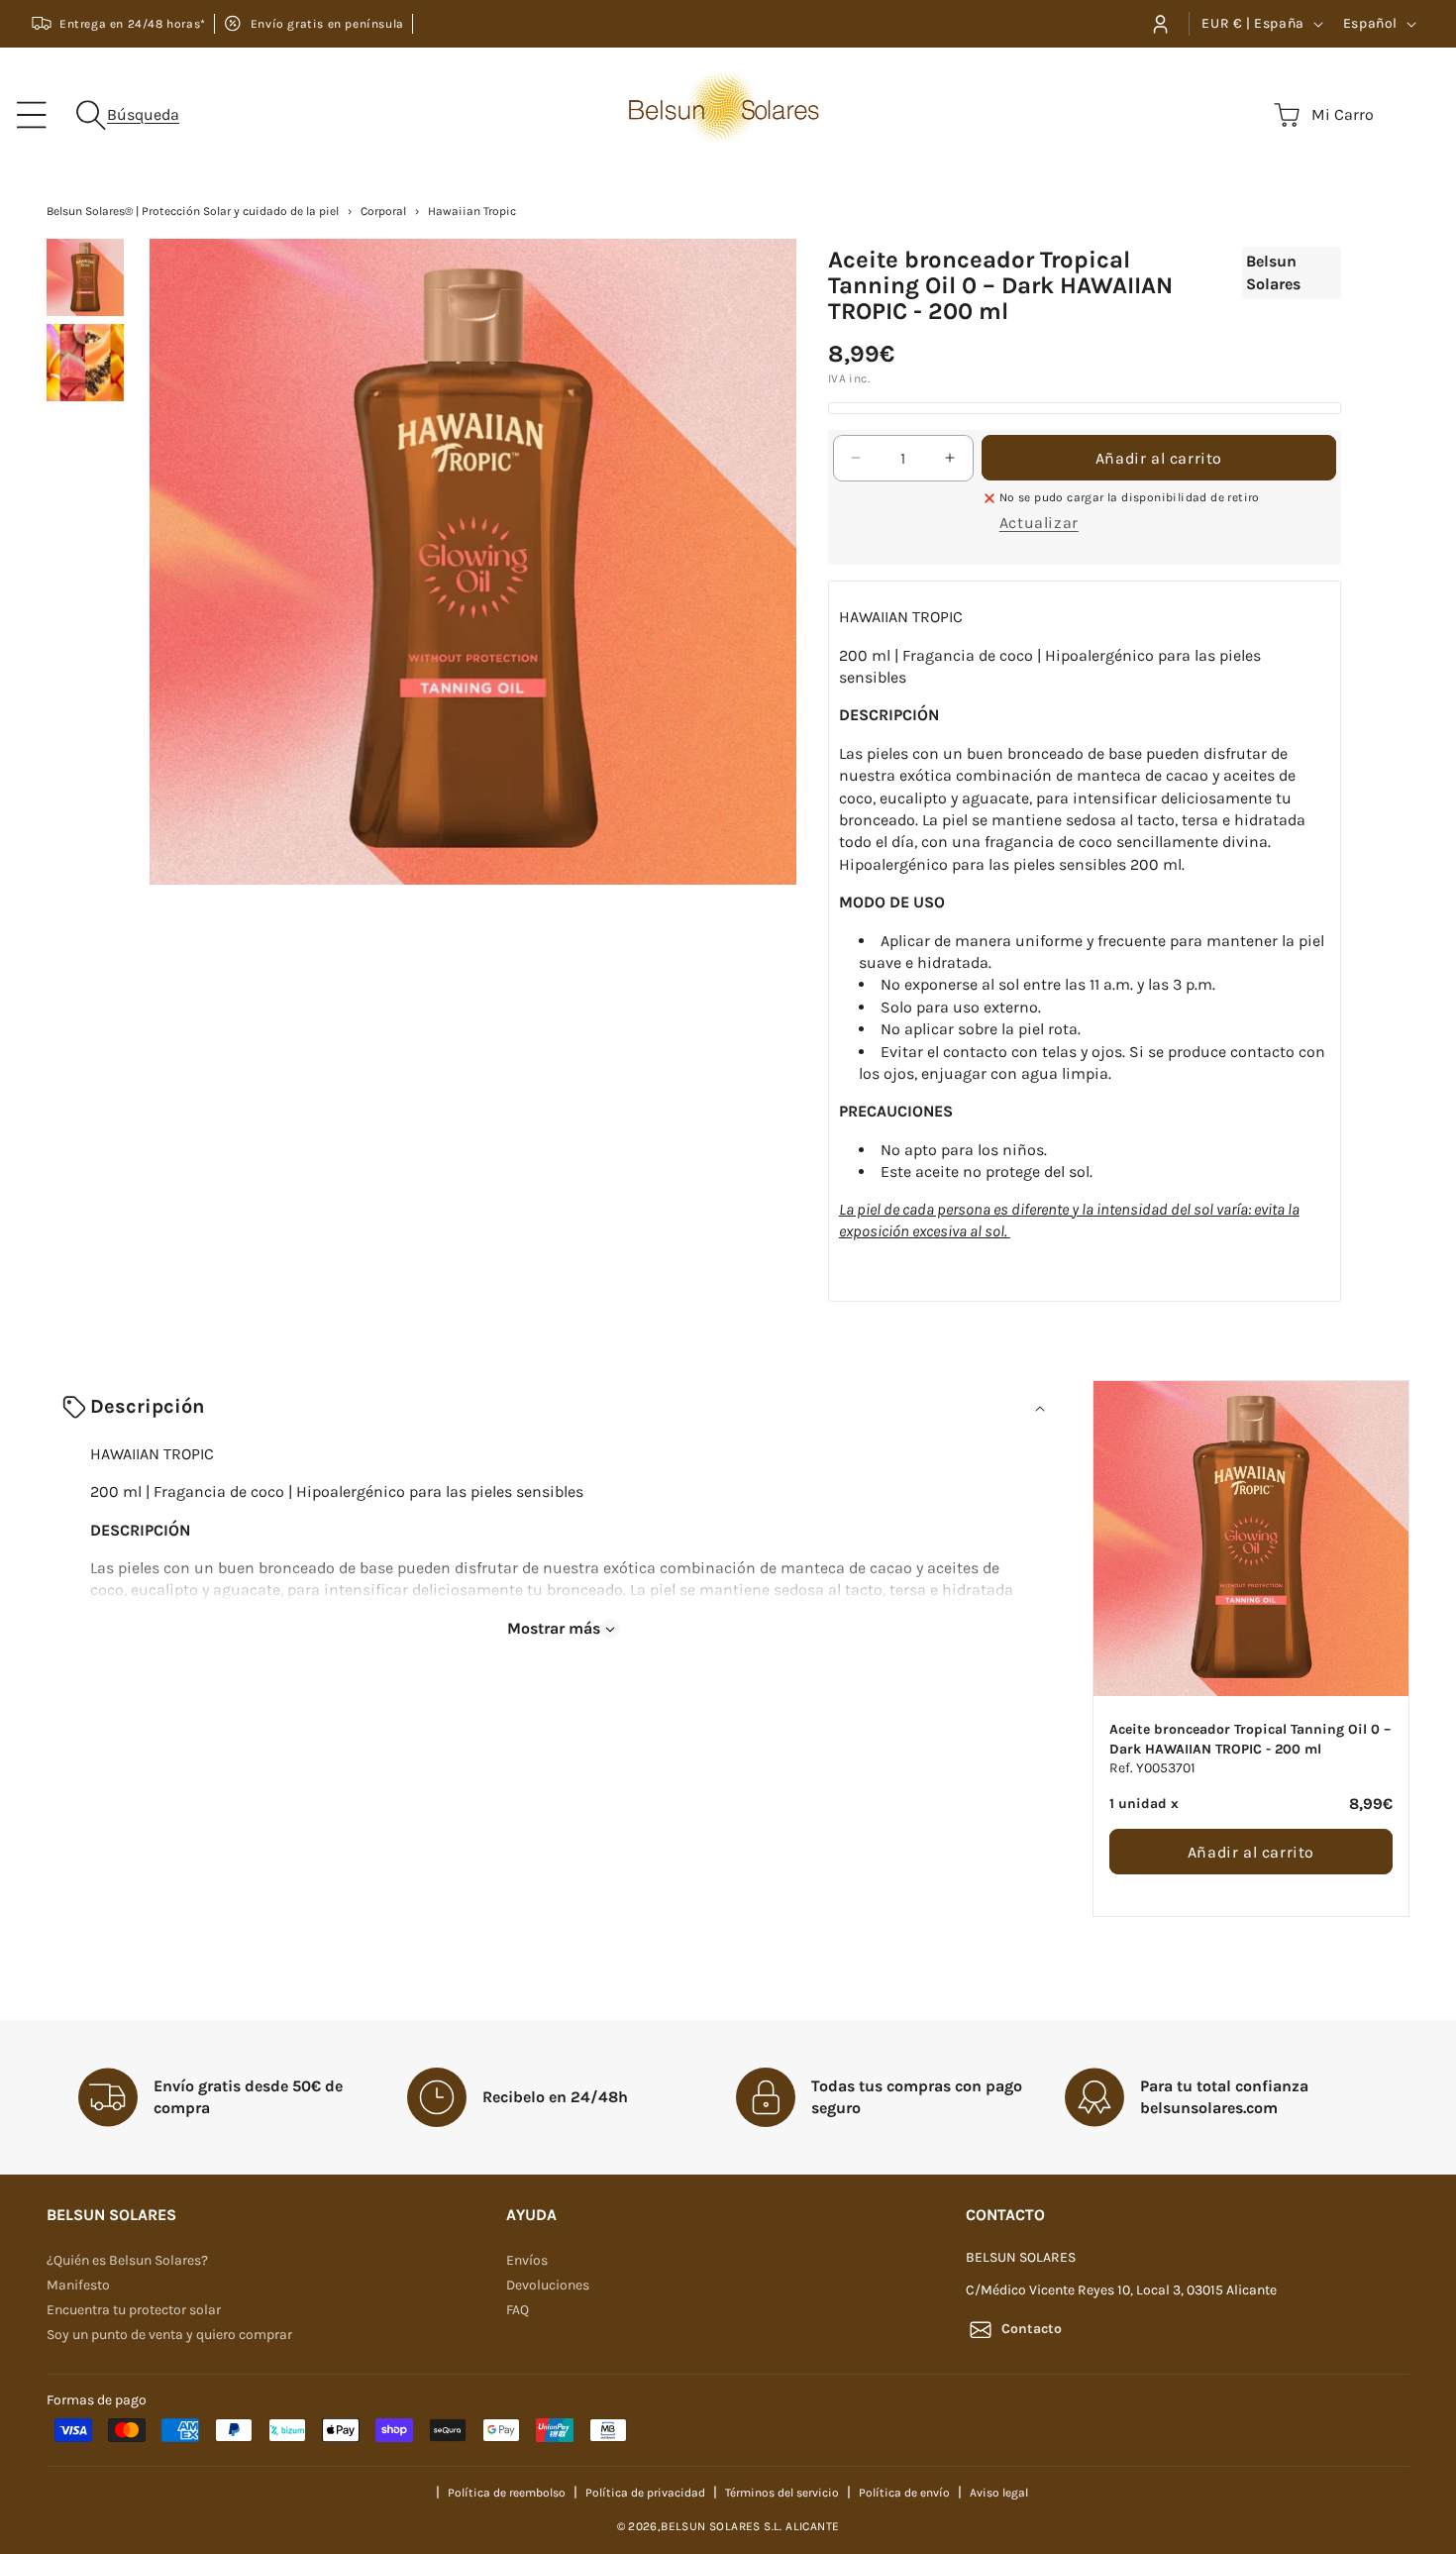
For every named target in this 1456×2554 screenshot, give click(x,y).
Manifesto (78, 2285)
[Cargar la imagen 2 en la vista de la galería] (85, 363)
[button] (32, 115)
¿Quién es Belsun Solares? (127, 2260)
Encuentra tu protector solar (134, 2310)
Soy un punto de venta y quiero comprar (169, 2335)
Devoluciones (548, 2285)
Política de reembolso (507, 2492)
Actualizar (1039, 523)
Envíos (527, 2260)
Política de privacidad (645, 2492)
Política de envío (904, 2492)
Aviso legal (999, 2492)
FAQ (518, 2310)
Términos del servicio (782, 2492)
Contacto (1032, 2329)
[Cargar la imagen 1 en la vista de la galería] (85, 277)
